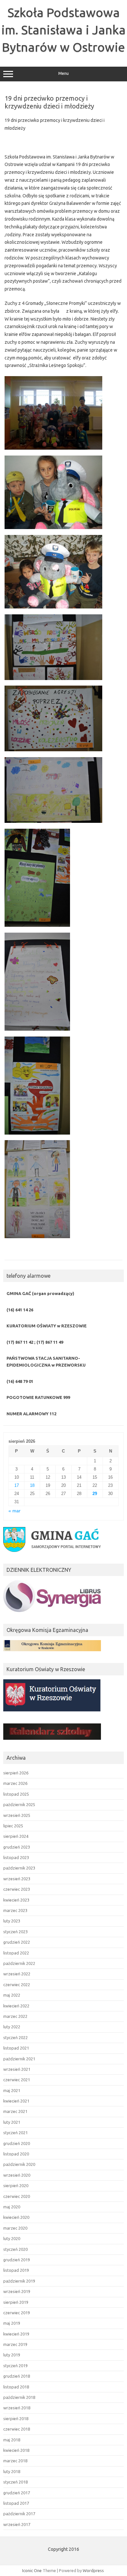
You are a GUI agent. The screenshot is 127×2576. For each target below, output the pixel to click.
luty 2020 (12, 2238)
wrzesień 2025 (17, 1815)
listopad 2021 (16, 2048)
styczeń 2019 (15, 2366)
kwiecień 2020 (16, 2217)
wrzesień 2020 (17, 2175)
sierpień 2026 (16, 1773)
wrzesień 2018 (17, 2408)
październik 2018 (19, 2397)
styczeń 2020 (15, 2249)
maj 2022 (12, 1995)
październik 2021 (19, 2059)
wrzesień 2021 (17, 2069)
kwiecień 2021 (16, 2101)
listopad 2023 (16, 1857)
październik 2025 (19, 1804)
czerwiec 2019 (17, 2313)
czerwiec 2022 (17, 1985)
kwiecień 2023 (16, 1900)
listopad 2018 (16, 2387)
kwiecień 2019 (16, 2334)
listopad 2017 (16, 2503)
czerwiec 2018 (17, 2429)
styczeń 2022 (15, 2037)
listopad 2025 (16, 1794)
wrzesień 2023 (17, 1879)
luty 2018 (12, 2471)
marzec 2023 (15, 1910)
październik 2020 (19, 2164)
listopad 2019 (16, 2270)
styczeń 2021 (15, 2133)
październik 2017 (19, 2514)
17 (17, 1485)
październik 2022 (19, 1963)
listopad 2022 (16, 1953)
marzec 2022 (15, 2016)
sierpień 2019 (16, 2302)
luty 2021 (12, 2122)
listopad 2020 (16, 2154)
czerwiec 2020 (17, 2196)
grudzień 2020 (17, 2143)
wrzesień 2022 (17, 1974)
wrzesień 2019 (17, 2291)
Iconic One (32, 2570)
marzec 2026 (15, 1783)
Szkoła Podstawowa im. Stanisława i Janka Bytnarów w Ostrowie (63, 30)
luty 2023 (12, 1921)
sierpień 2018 (16, 2418)
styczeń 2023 (15, 1932)
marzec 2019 (15, 2344)
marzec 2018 (15, 2461)
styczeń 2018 (15, 2482)
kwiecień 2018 (16, 2450)
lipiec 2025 (13, 1826)
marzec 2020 (15, 2228)
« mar (14, 1511)
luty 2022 (12, 2027)
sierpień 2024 (16, 1836)
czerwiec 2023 (17, 1889)
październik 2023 (19, 1868)
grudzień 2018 (17, 2376)
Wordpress (93, 2570)
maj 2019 (12, 2323)
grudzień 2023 (17, 1847)
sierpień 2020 (16, 2185)
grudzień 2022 (17, 1942)
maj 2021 (12, 2090)
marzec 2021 (15, 2111)
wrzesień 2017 (17, 2524)
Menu (63, 73)
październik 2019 (19, 2281)
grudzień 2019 (17, 2260)
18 (32, 1485)
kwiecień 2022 (16, 2006)
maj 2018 (12, 2440)
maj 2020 (12, 2207)
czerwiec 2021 (17, 2080)
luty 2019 (12, 2355)
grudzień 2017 (17, 2493)
